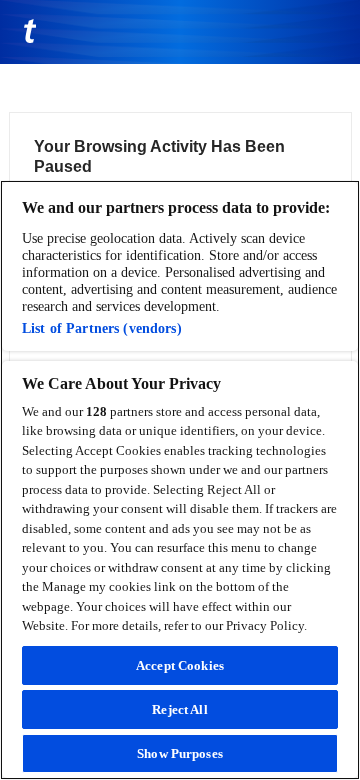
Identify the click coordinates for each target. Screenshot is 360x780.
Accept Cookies (180, 665)
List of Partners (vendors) (102, 328)
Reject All (179, 709)
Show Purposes (180, 753)
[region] (180, 480)
